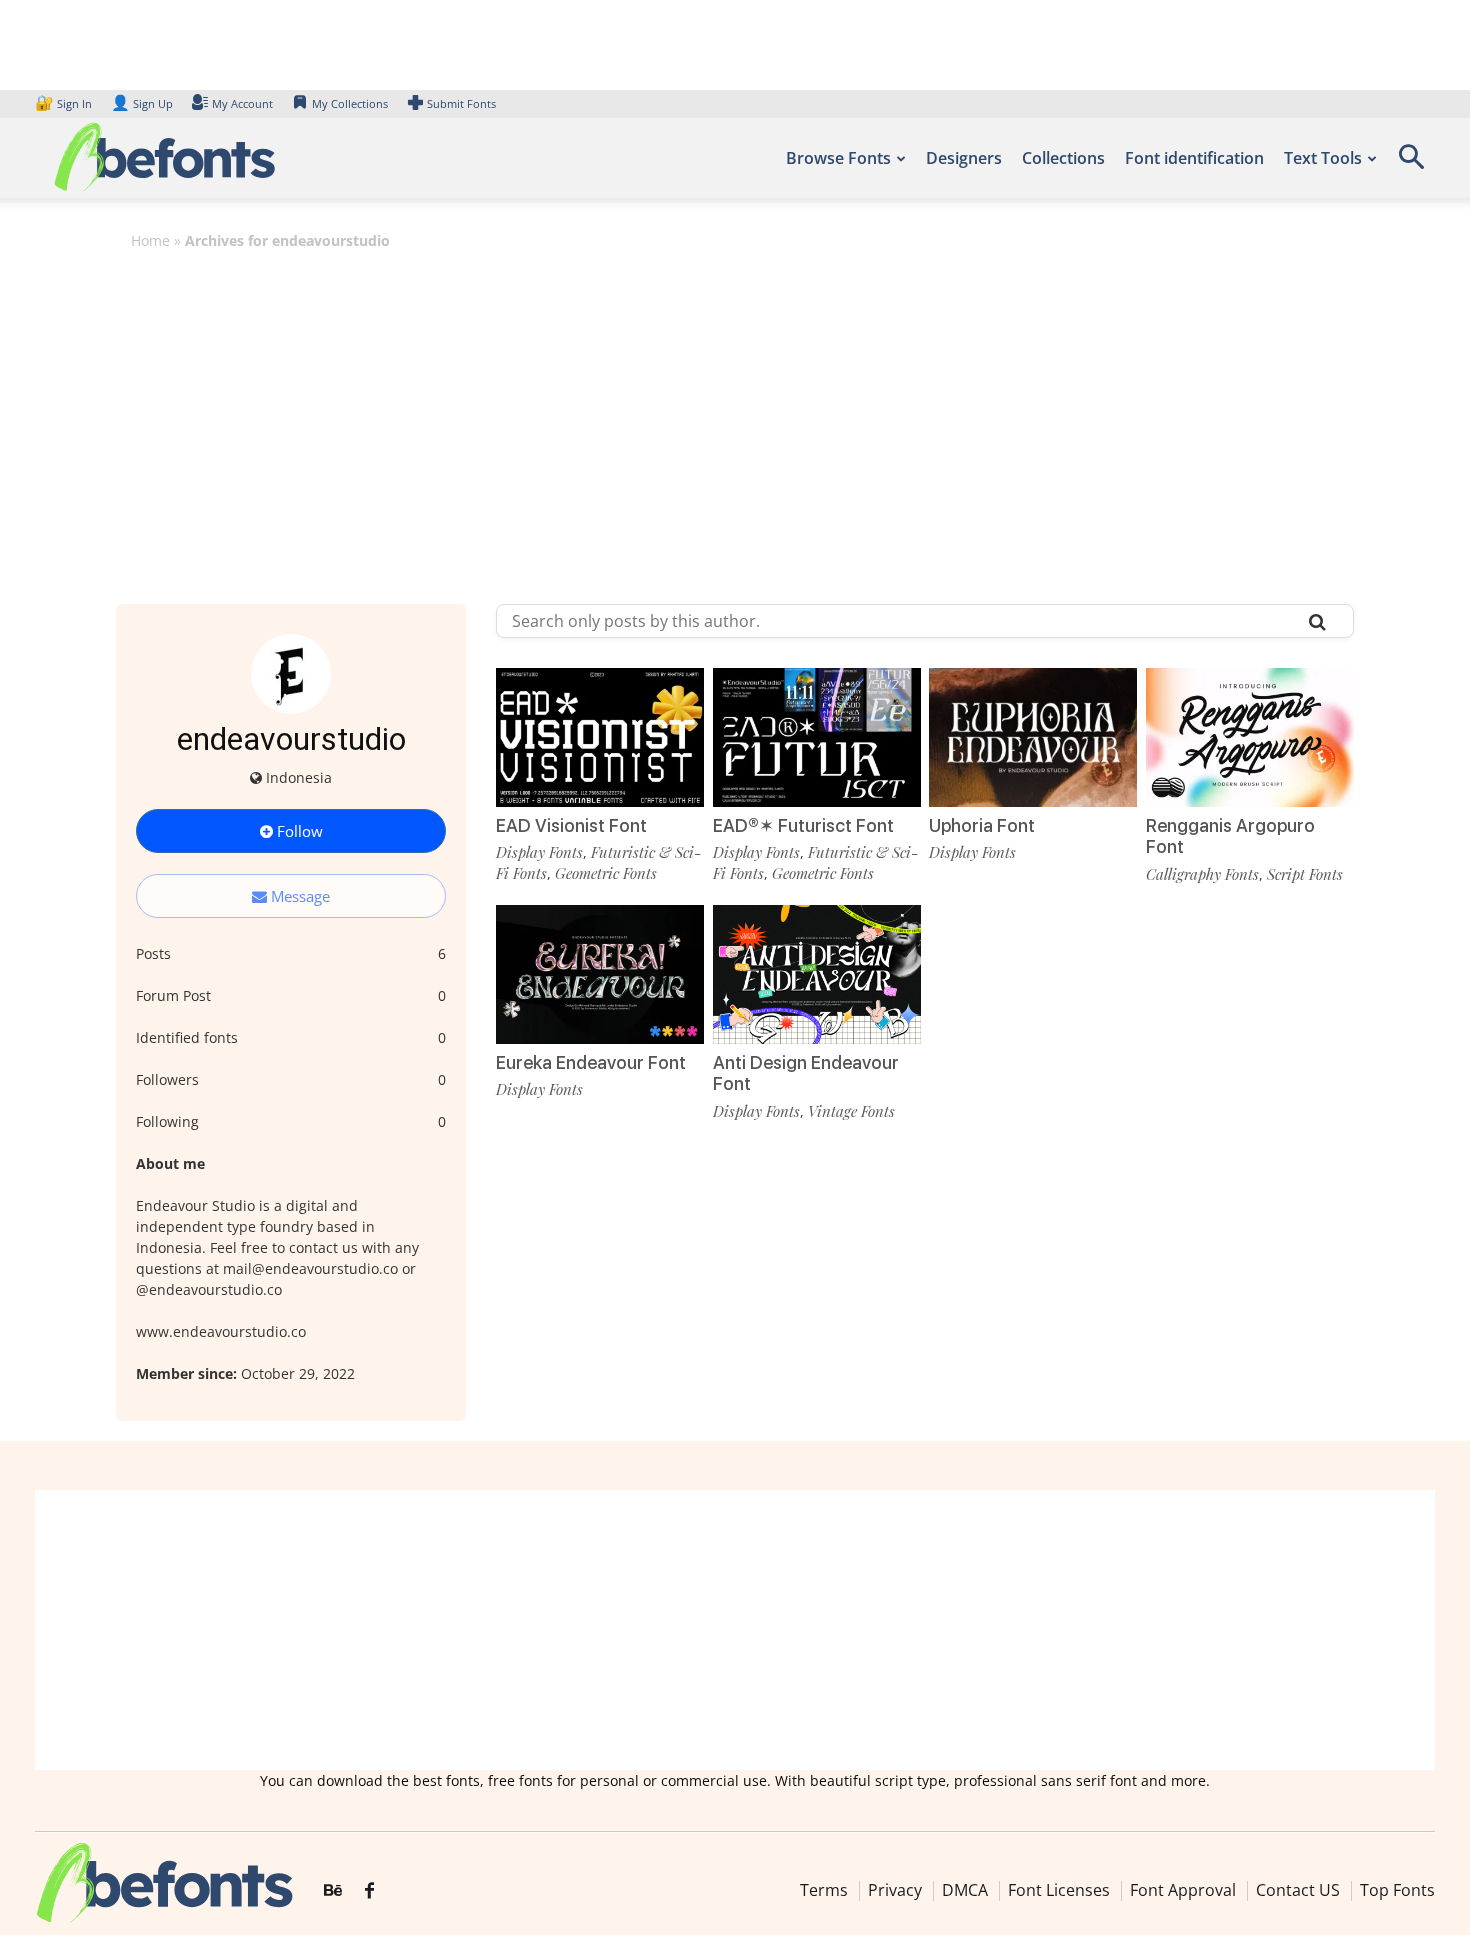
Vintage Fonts (851, 1111)
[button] (1411, 163)
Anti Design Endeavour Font (806, 1073)
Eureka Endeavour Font (591, 1062)
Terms (824, 1890)
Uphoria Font (982, 825)
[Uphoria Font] (1033, 737)
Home (150, 240)
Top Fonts (1397, 1890)
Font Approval (1183, 1890)
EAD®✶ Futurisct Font (803, 825)
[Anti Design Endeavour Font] (817, 974)
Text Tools (1323, 158)
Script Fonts (1305, 874)
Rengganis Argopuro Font (1230, 836)
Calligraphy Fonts (1202, 874)
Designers (964, 158)
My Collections (350, 103)
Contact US (1298, 1890)
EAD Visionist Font (571, 825)
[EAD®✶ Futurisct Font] (817, 737)
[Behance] (333, 1891)
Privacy (895, 1890)
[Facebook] (369, 1891)
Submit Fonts (461, 103)
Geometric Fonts (606, 873)
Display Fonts (539, 852)
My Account (242, 103)
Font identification (1194, 158)
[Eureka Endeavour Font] (600, 974)
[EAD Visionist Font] (600, 737)
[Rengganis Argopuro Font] (1250, 737)
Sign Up (142, 103)
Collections (1063, 158)
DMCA (965, 1890)
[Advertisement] (735, 413)
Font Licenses (1059, 1890)
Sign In (65, 103)
